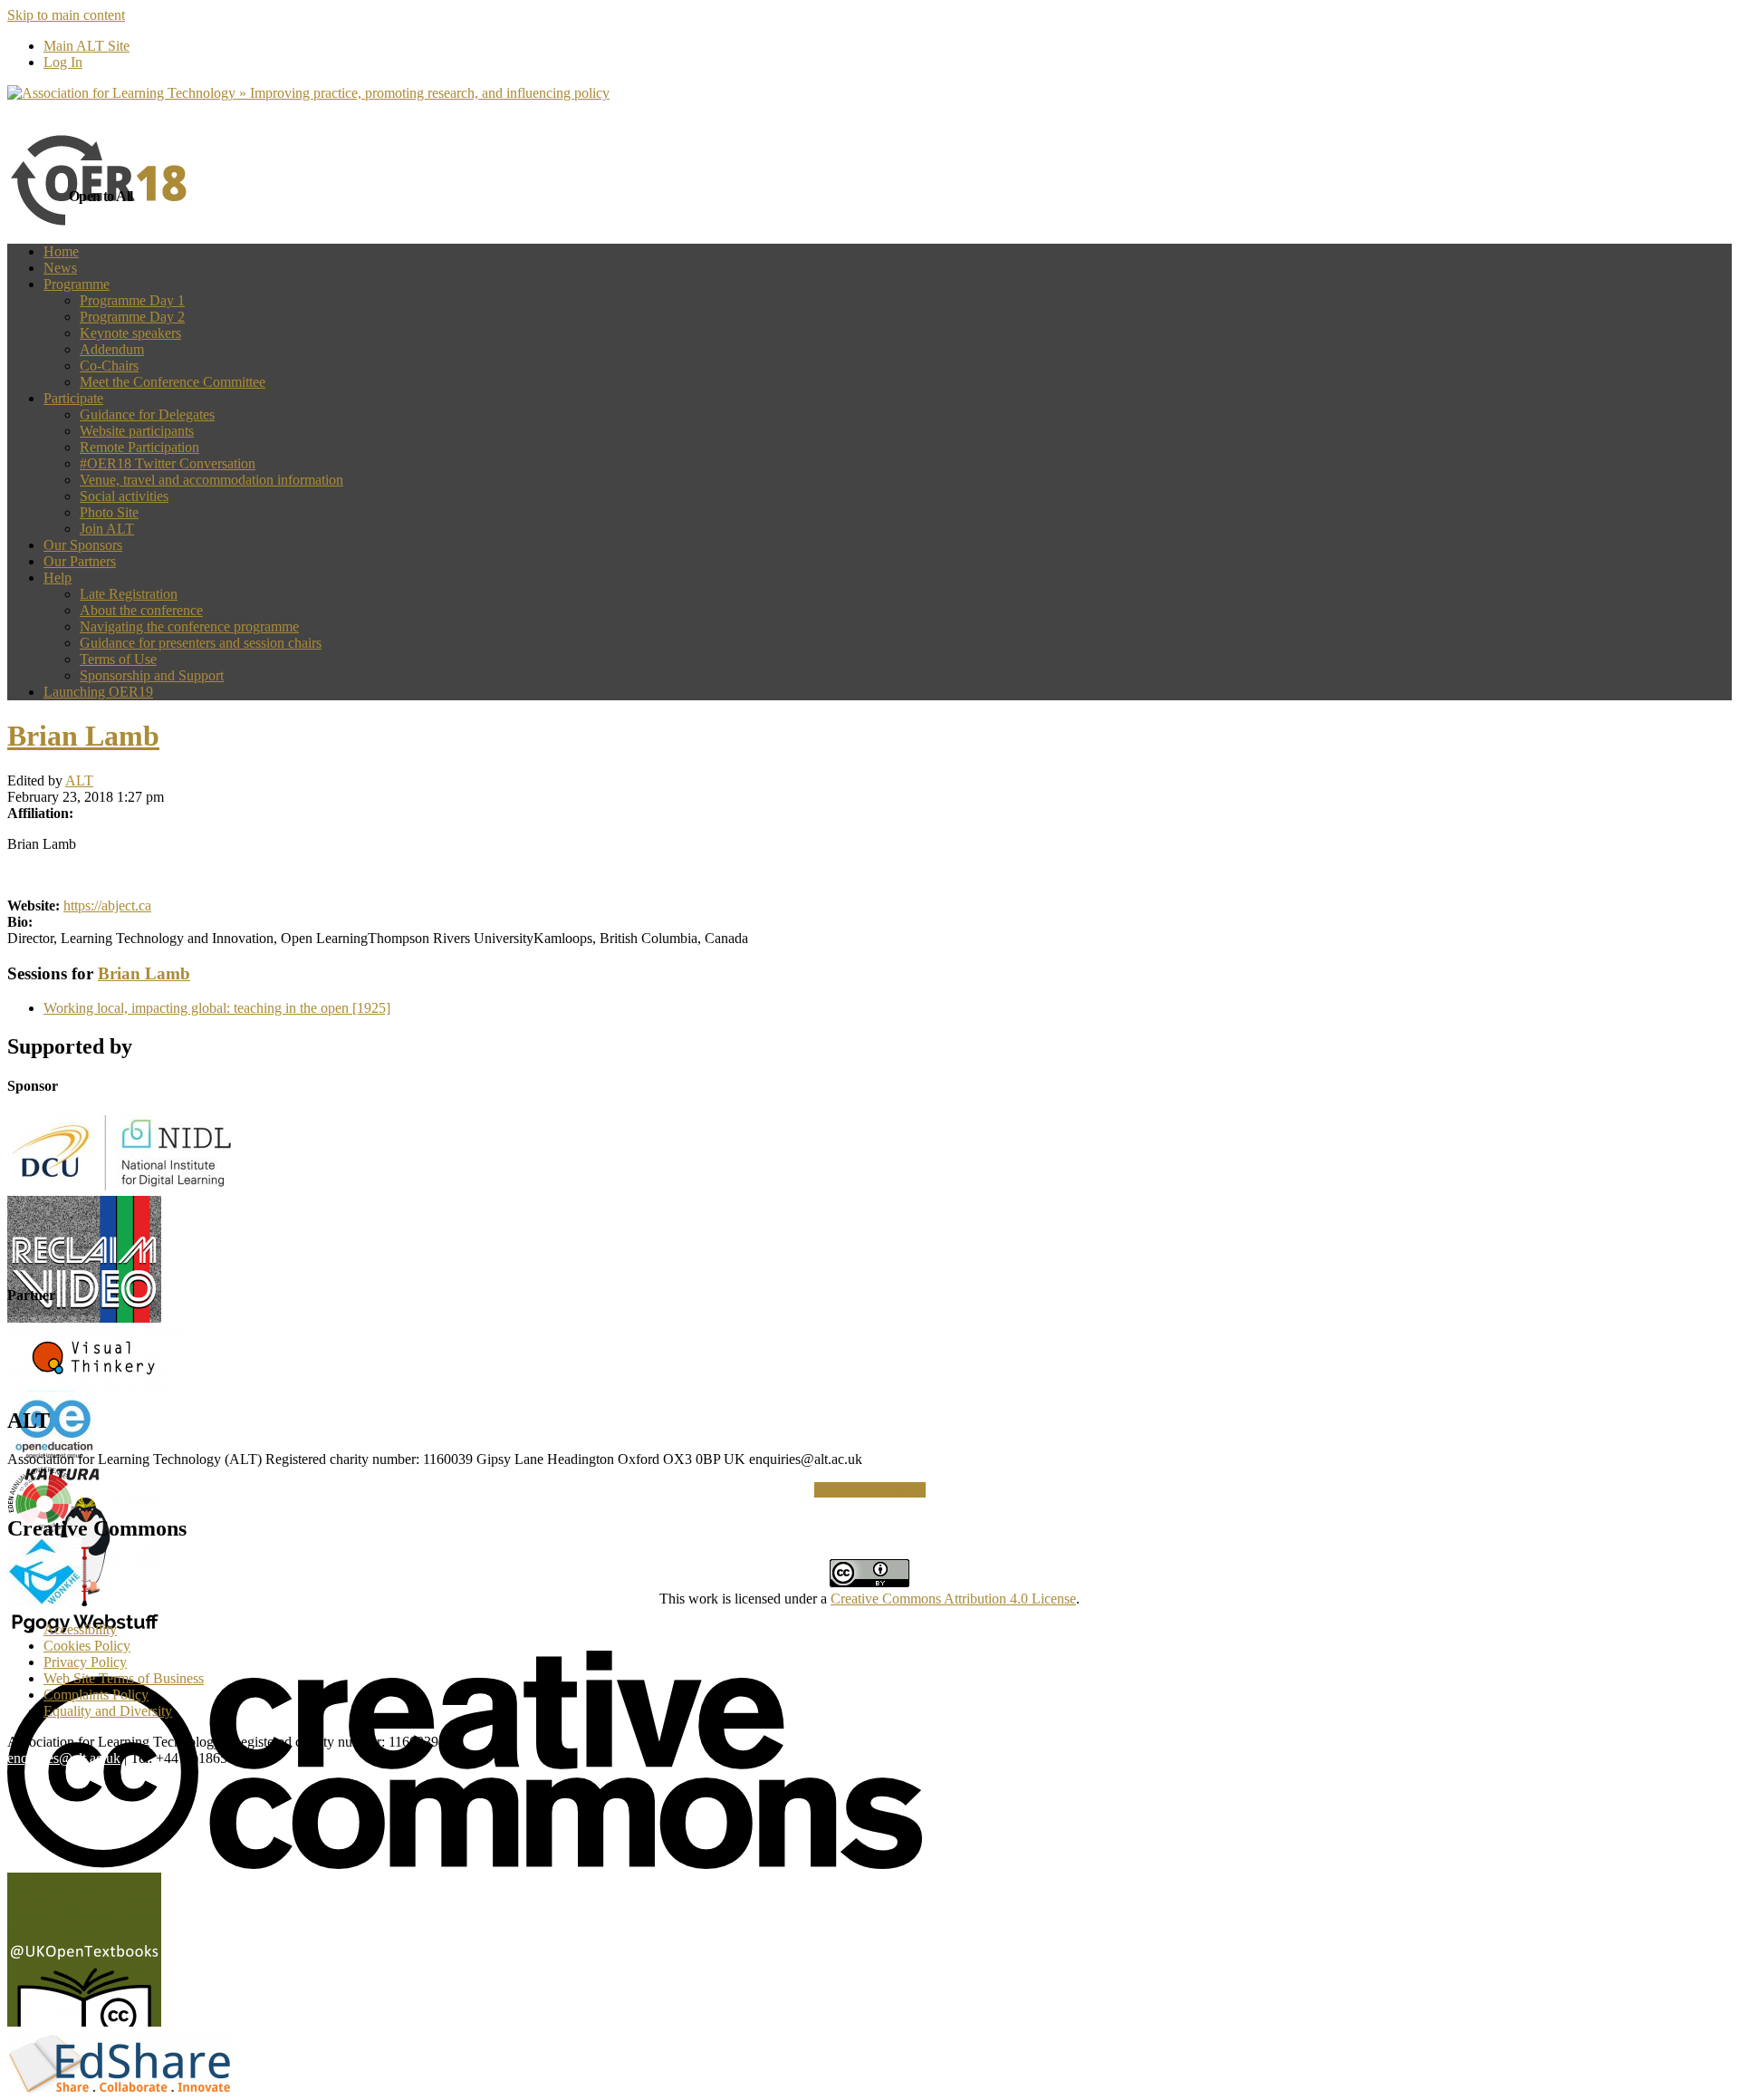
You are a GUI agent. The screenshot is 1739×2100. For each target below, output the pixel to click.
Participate (73, 398)
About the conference (141, 610)
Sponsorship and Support (152, 675)
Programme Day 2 (132, 317)
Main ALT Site (86, 46)
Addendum (112, 349)
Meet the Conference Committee (173, 382)
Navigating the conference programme (189, 626)
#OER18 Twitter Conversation (168, 463)
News (60, 268)
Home (61, 251)
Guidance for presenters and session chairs (201, 643)
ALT (79, 780)
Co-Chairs (109, 366)
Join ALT (107, 529)
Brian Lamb (83, 736)
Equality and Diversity (108, 1711)
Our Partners (80, 561)
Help (58, 578)
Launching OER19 (98, 692)
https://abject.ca (107, 906)
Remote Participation (139, 447)
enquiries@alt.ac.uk (64, 1758)
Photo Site (109, 512)
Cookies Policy (87, 1646)
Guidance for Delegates (147, 414)
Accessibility (80, 1629)
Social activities (124, 496)
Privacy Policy (85, 1662)
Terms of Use (118, 659)
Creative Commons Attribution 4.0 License (953, 1599)
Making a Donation (870, 1490)
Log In (63, 62)
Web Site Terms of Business (124, 1678)
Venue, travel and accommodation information (211, 480)
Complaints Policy (96, 1695)
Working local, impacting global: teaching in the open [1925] (217, 1008)
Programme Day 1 (132, 300)
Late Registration (129, 594)
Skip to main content (66, 15)
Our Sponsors (83, 545)
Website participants (137, 431)
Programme (77, 284)
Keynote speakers (130, 333)
